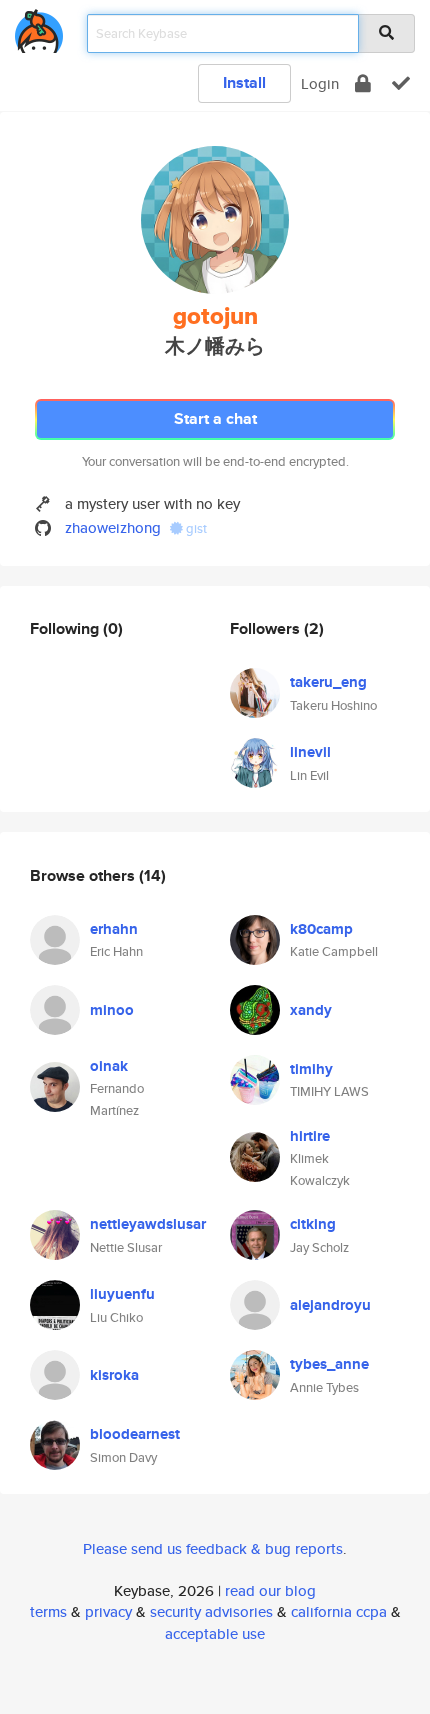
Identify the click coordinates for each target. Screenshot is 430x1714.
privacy (108, 1611)
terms (48, 1611)
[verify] (401, 83)
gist (195, 528)
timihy (311, 1069)
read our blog (270, 1590)
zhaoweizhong (113, 527)
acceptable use (215, 1633)
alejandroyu (330, 1305)
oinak (109, 1066)
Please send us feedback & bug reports (213, 1548)
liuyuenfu (122, 1294)
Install (244, 82)
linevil (310, 752)
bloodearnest (135, 1434)
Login (320, 83)
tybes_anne (329, 1364)
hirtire (310, 1136)
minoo (112, 1010)
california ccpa (339, 1611)
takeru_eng (328, 682)
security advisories (211, 1611)
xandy (311, 1010)
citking (313, 1224)
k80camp (321, 929)
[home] (39, 27)
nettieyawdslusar (148, 1224)
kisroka (114, 1375)
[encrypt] (363, 83)
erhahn (114, 929)
